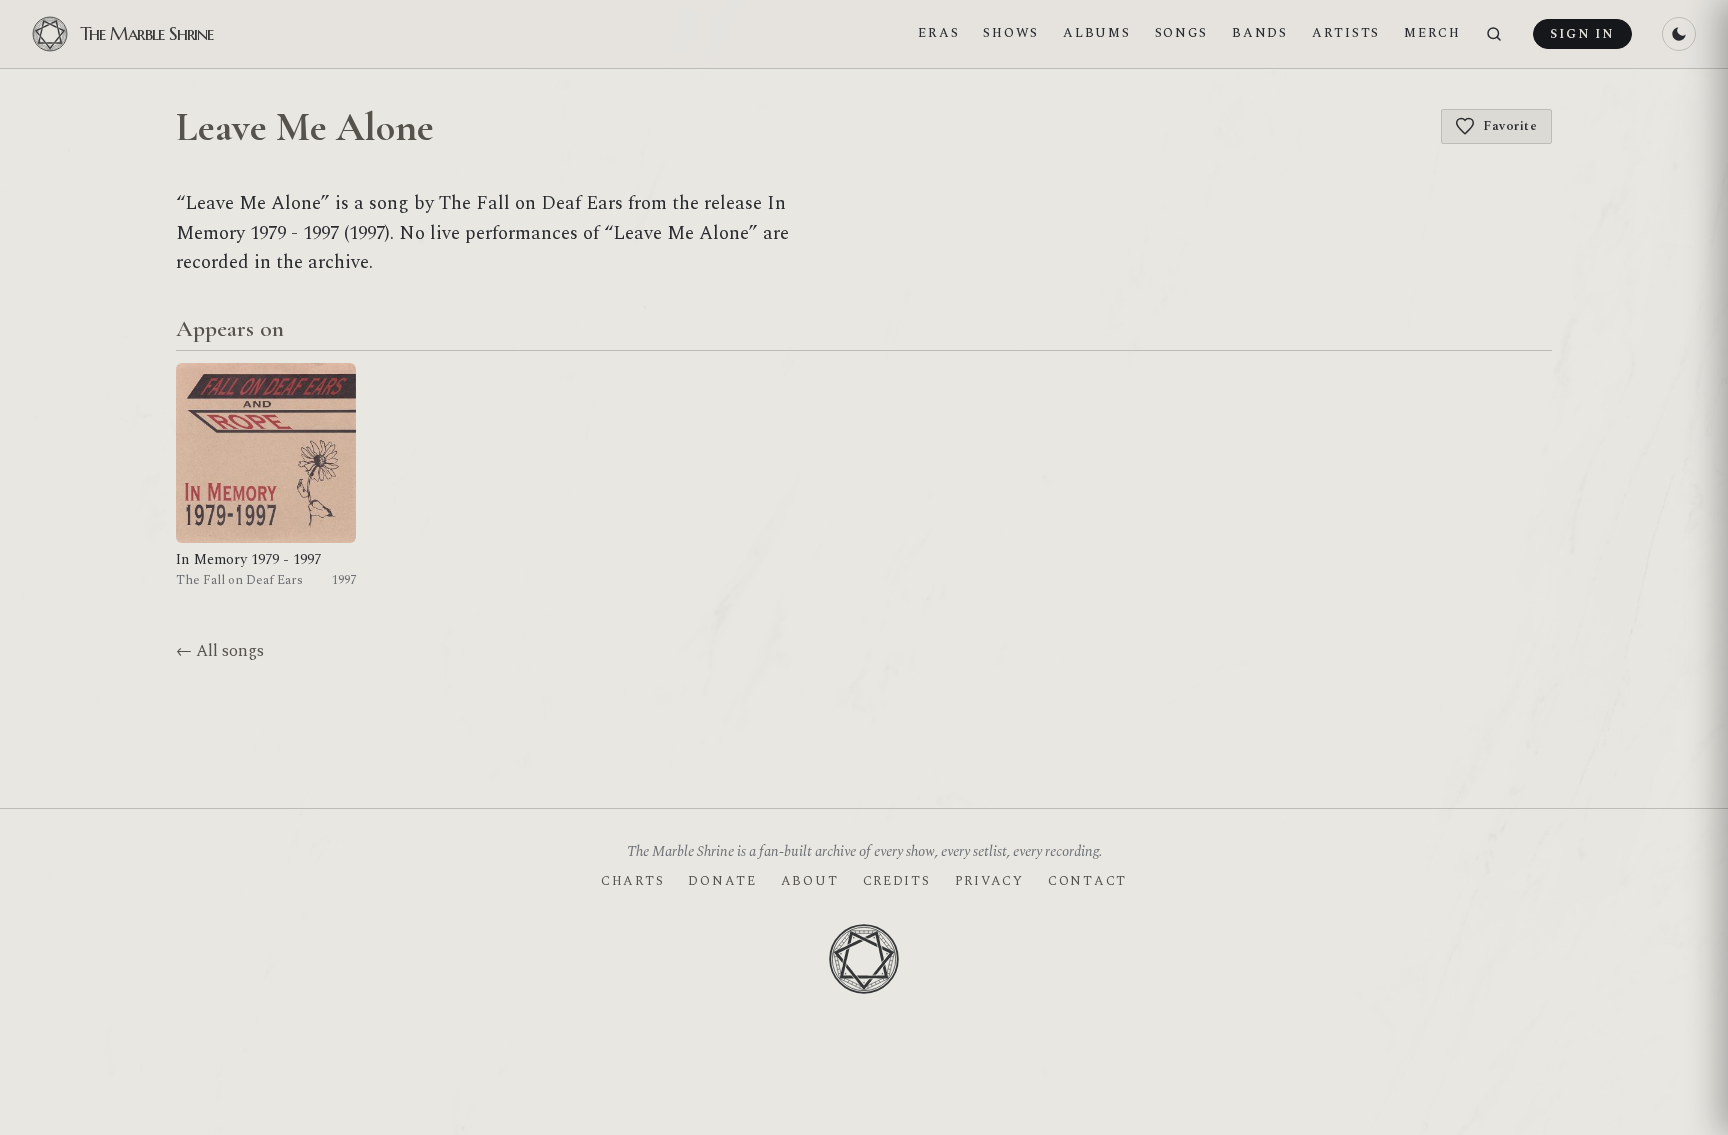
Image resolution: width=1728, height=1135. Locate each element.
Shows (1011, 33)
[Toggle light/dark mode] (1679, 34)
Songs (1182, 33)
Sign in (1582, 34)
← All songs (220, 651)
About (810, 881)
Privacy (989, 881)
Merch (1432, 33)
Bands (1260, 33)
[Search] (1494, 34)
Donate (722, 881)
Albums (1096, 33)
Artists (1346, 33)
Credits (897, 881)
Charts (632, 881)
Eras (938, 33)
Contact (1087, 881)
